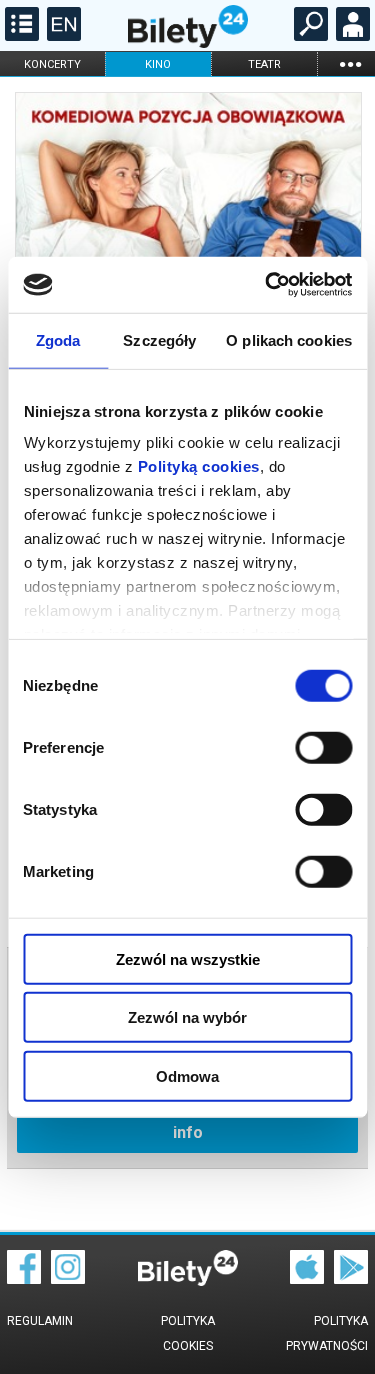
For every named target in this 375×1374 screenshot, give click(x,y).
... (350, 63)
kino (158, 64)
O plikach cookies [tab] (289, 339)
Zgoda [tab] (58, 339)
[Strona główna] (188, 43)
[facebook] (24, 1279)
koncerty (52, 64)
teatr (264, 64)
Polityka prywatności (327, 1333)
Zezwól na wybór (187, 1017)
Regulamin (40, 1321)
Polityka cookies (188, 1333)
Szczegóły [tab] (159, 339)
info (188, 1132)
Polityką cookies (198, 466)
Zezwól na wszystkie (188, 958)
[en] (61, 36)
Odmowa (187, 1075)
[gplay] (351, 1279)
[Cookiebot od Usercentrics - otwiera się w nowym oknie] (267, 285)
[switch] (323, 747)
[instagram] (68, 1279)
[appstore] (307, 1279)
